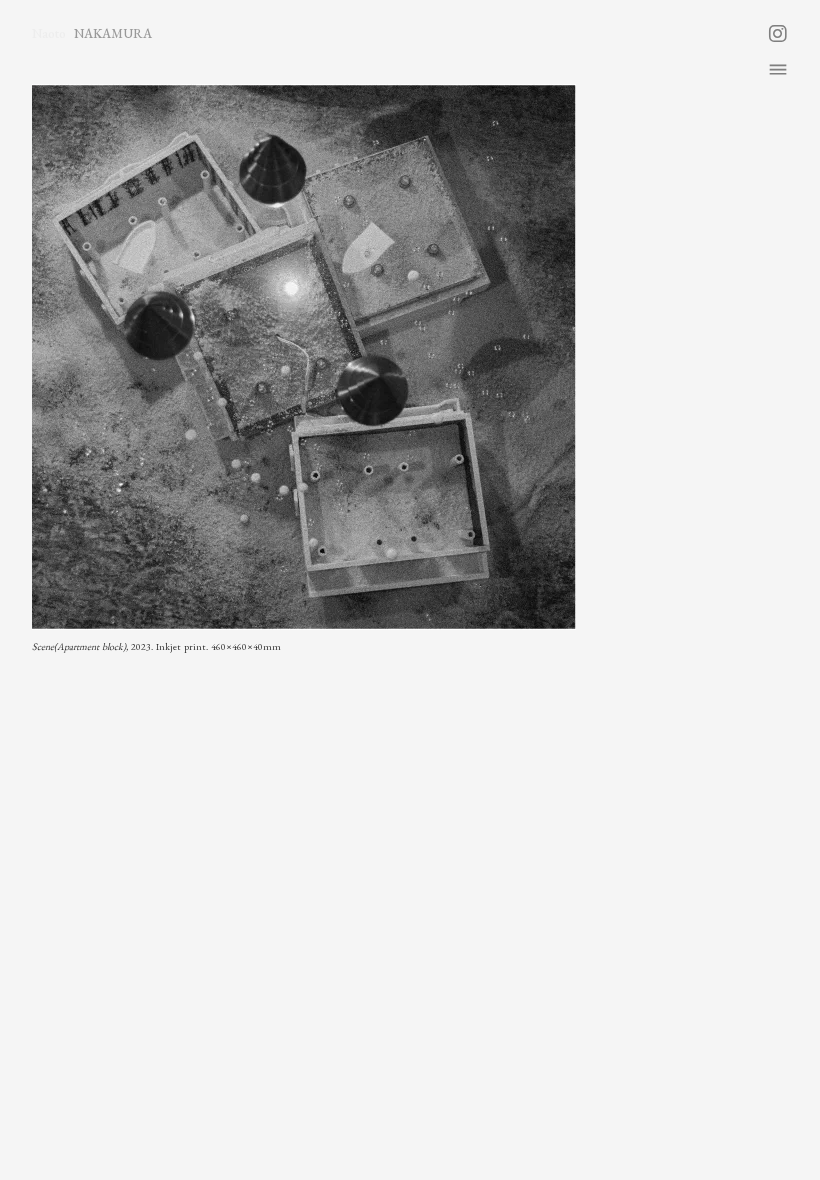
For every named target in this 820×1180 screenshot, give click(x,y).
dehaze (778, 70)
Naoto (49, 33)
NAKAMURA (113, 33)
